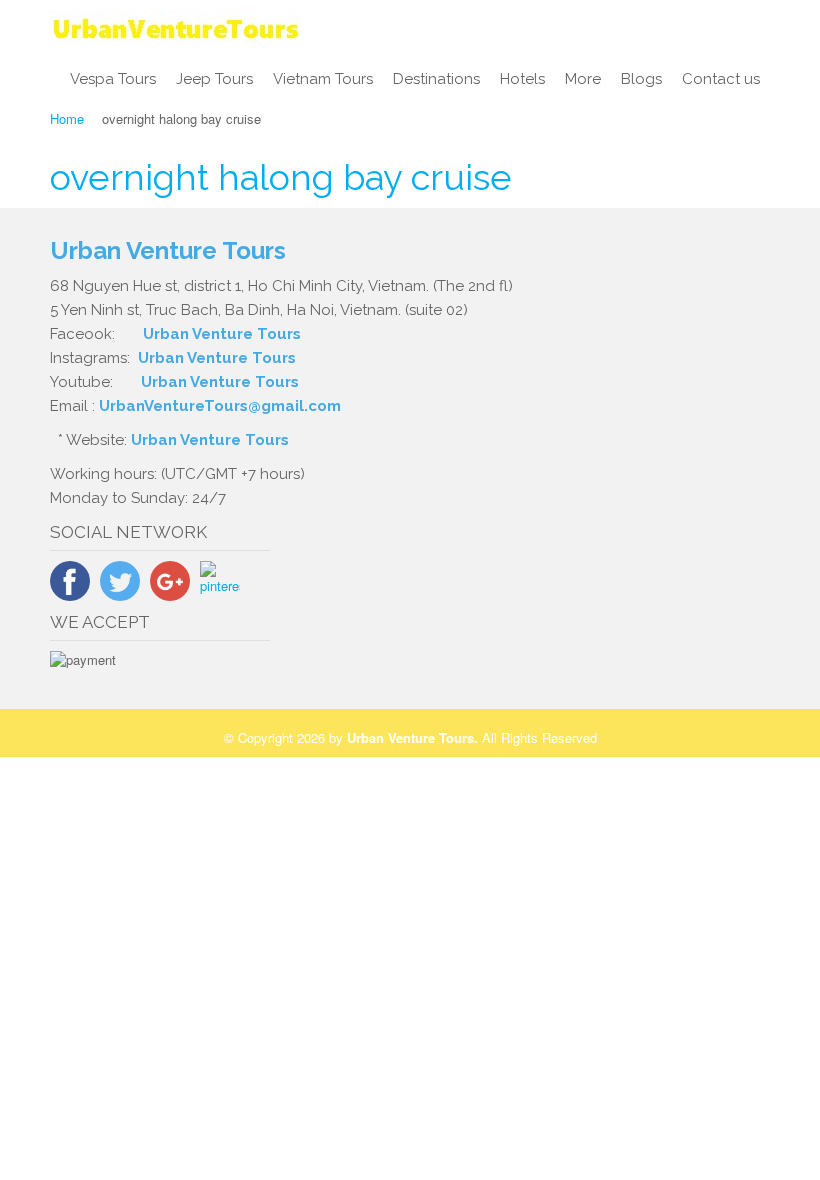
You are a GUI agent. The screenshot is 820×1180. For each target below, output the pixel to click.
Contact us (721, 79)
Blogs (641, 79)
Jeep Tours (214, 79)
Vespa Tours (113, 79)
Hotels (522, 79)
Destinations (436, 79)
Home (67, 118)
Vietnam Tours (323, 79)
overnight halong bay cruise (281, 177)
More (583, 79)
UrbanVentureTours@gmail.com (220, 406)
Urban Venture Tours (222, 334)
